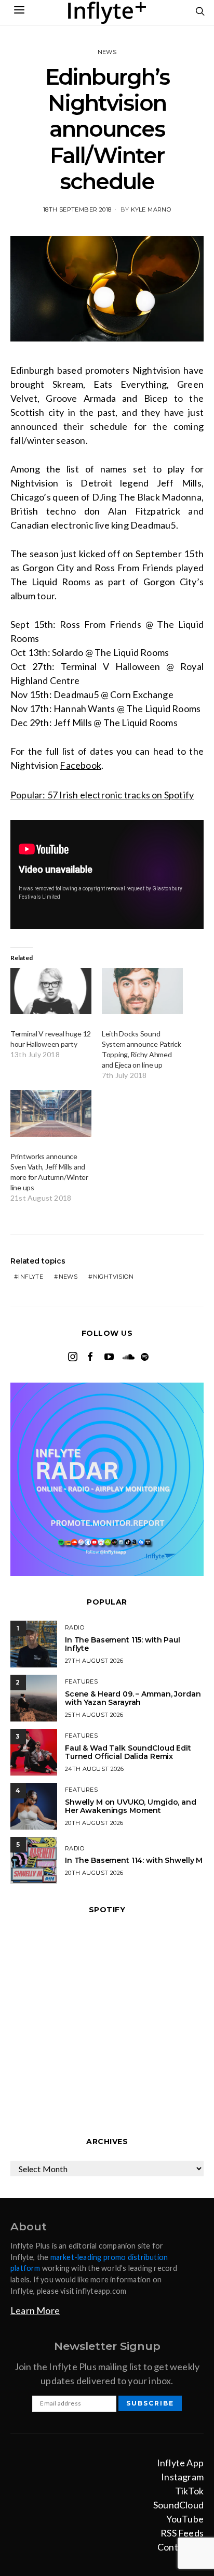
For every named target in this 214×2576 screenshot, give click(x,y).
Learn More (35, 2310)
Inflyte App (180, 2463)
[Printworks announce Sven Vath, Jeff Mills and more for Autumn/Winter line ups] (51, 1113)
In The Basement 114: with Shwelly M (134, 1860)
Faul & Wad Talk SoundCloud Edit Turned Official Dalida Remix (128, 1752)
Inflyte (31, 1277)
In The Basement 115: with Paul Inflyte (123, 1644)
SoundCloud (178, 2505)
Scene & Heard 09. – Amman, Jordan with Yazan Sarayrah (133, 1698)
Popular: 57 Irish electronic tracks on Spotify (102, 795)
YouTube (185, 2519)
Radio (75, 1627)
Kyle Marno (151, 209)
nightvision (113, 1277)
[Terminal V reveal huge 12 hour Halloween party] (51, 991)
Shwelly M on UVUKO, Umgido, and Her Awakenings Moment (131, 1806)
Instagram (182, 2477)
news (68, 1277)
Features (81, 1681)
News (107, 52)
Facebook (81, 765)
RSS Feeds (182, 2533)
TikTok (189, 2491)
